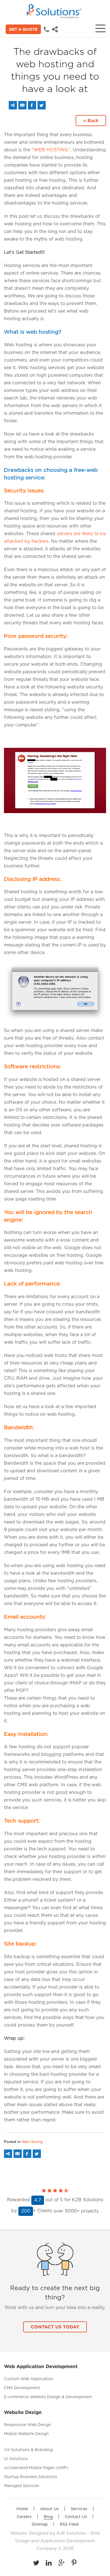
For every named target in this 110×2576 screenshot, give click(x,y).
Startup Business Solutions (30, 2477)
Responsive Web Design (27, 2425)
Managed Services (22, 2486)
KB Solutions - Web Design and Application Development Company (58, 2541)
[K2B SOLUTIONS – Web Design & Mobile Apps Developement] (55, 11)
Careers (24, 2517)
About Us (49, 2509)
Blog (48, 2517)
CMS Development (22, 2388)
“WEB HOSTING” (51, 150)
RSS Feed (69, 2525)
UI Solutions (16, 2459)
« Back (91, 120)
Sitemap (40, 2525)
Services (79, 2509)
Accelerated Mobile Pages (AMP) (36, 2468)
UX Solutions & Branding (28, 2450)
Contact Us (76, 2517)
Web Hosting (32, 2142)
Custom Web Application (29, 2379)
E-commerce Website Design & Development (48, 2397)
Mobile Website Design (26, 2434)
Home (22, 2509)
